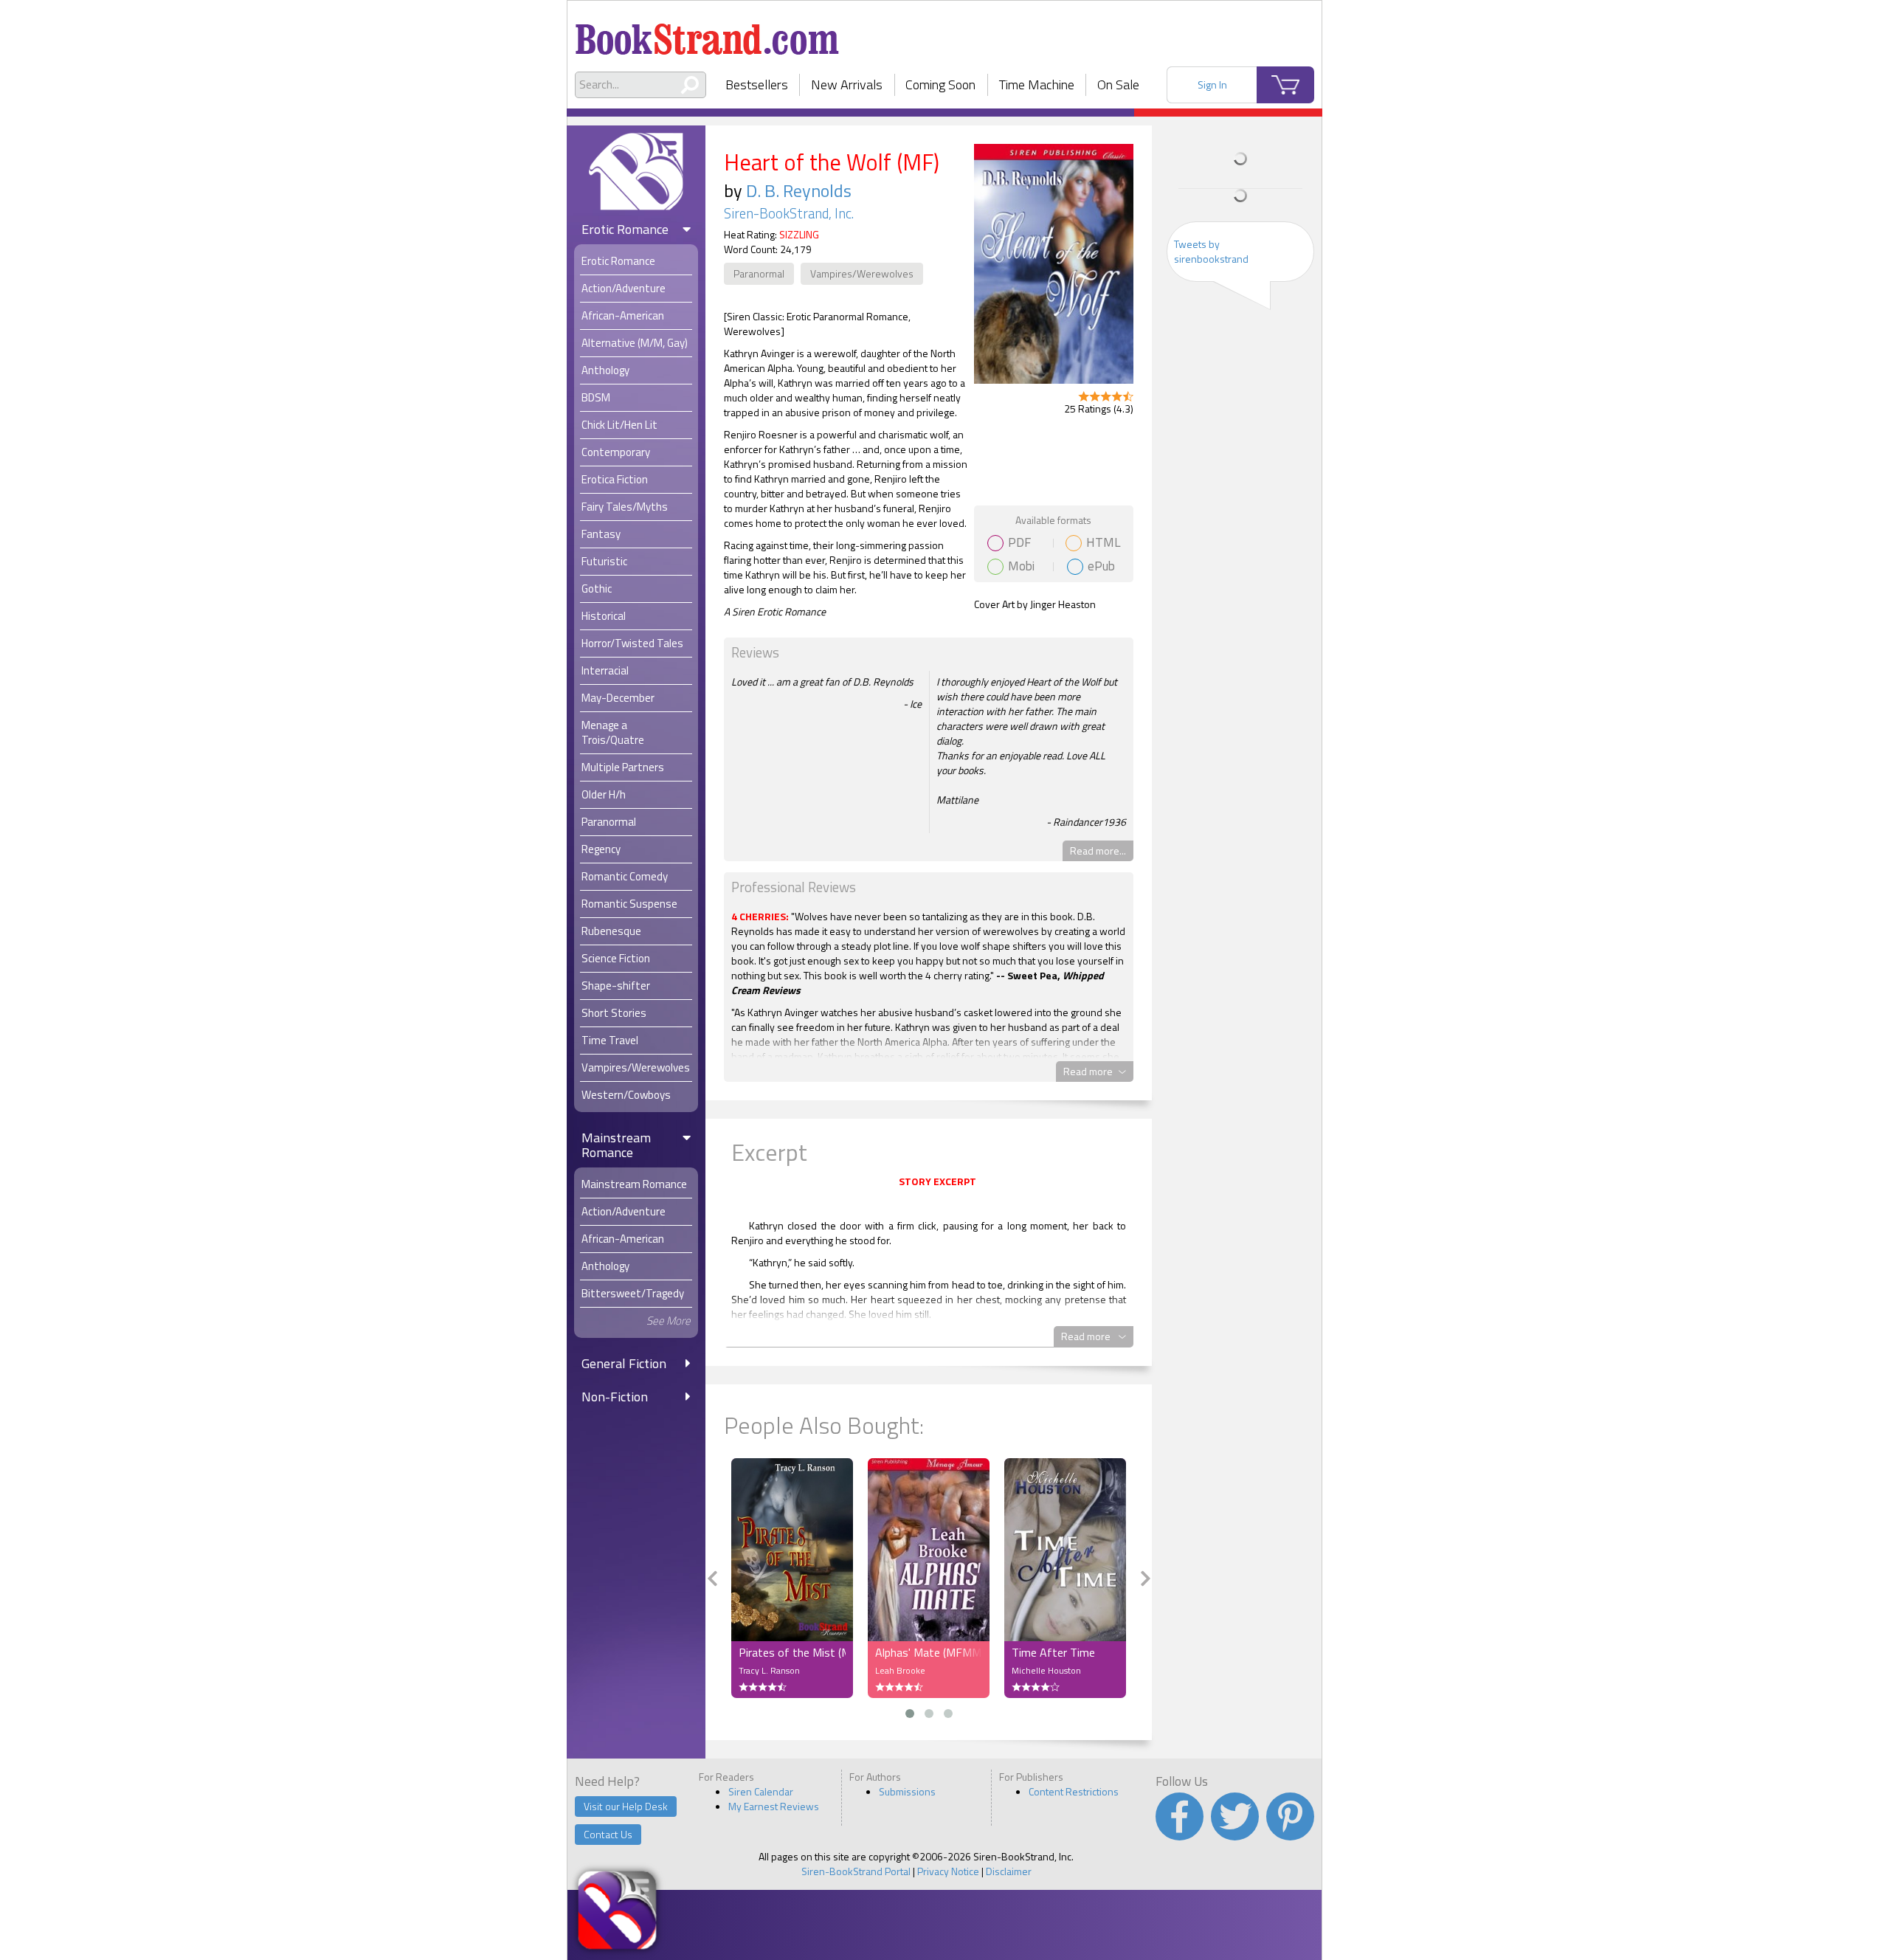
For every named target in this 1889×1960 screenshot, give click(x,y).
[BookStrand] (707, 33)
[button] (910, 1714)
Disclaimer (1009, 1871)
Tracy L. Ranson (769, 1670)
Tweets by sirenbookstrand (1211, 251)
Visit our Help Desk (626, 1806)
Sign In (1212, 84)
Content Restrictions (1074, 1791)
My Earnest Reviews (774, 1806)
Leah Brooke (900, 1670)
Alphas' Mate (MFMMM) (929, 1652)
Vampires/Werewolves (862, 273)
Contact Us (608, 1834)
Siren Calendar (761, 1791)
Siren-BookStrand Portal (856, 1871)
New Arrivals (847, 84)
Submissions (907, 1791)
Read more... (1098, 850)
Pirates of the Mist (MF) (792, 1652)
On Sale (1118, 84)
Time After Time (1053, 1652)
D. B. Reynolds (799, 190)
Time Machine (1037, 84)
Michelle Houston (1046, 1670)
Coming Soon (940, 84)
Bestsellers (757, 84)
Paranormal (759, 273)
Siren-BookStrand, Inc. (789, 213)
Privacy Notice (948, 1871)
